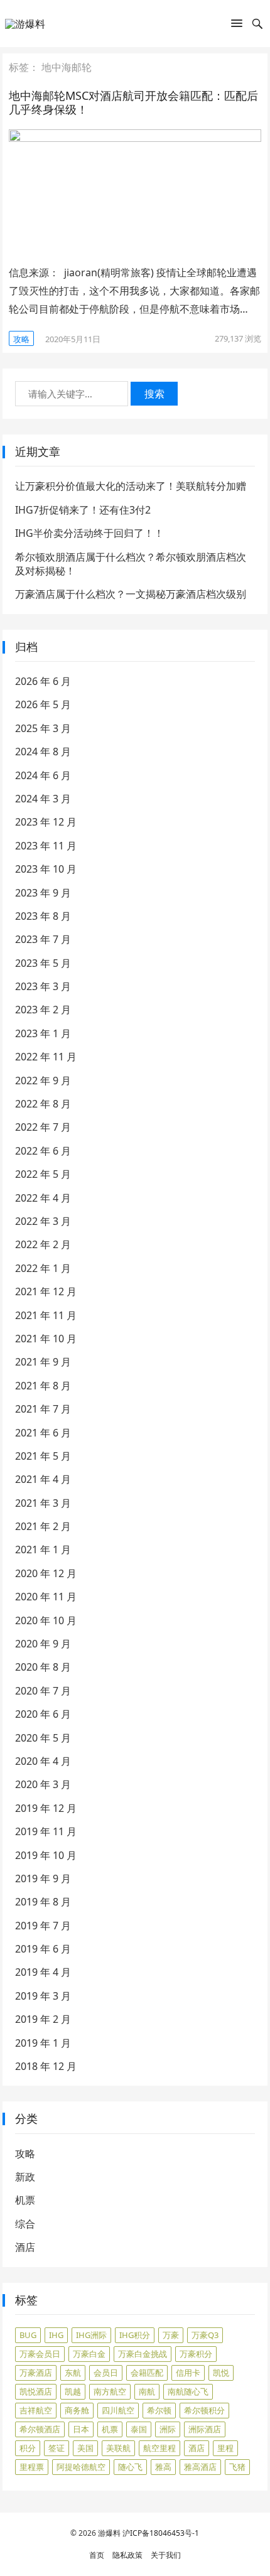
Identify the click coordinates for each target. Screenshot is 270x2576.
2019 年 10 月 (46, 1855)
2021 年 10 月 (46, 1339)
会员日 (106, 2373)
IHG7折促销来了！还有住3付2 (83, 510)
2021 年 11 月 (46, 1315)
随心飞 (130, 2467)
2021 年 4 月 (43, 1479)
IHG (56, 2335)
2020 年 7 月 (43, 1691)
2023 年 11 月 (46, 846)
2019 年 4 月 (43, 1972)
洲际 (168, 2429)
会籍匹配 (147, 2373)
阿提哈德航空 (81, 2467)
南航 (147, 2391)
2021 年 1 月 (43, 1549)
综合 (25, 2224)
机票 (25, 2200)
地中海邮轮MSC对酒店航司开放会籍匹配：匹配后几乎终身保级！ (133, 103)
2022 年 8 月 (43, 1104)
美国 (85, 2448)
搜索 (154, 394)
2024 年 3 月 (43, 799)
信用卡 (188, 2373)
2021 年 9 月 (43, 1362)
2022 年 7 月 (43, 1127)
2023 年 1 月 (43, 1033)
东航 (73, 2373)
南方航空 (110, 2391)
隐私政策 (127, 2555)
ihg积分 (135, 2335)
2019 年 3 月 (43, 1996)
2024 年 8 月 (43, 752)
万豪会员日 (40, 2354)
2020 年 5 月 (43, 1738)
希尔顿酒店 (40, 2429)
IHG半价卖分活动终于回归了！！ (89, 533)
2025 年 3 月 (43, 728)
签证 (57, 2448)
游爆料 (109, 2533)
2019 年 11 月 (46, 1831)
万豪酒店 (36, 2373)
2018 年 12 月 (46, 2066)
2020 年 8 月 (43, 1667)
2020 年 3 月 (43, 1784)
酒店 (25, 2247)
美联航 (118, 2448)
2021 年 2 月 (43, 1526)
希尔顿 (159, 2410)
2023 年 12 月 (46, 822)
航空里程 (159, 2448)
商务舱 (77, 2410)
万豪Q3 (205, 2335)
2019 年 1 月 (43, 2043)
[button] (237, 26)
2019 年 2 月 (43, 2019)
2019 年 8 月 (43, 1902)
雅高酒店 (200, 2467)
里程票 (32, 2467)
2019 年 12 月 (46, 1808)
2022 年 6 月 (43, 1151)
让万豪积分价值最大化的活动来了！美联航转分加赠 (131, 486)
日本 (81, 2429)
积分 (28, 2448)
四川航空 (118, 2410)
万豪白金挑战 (143, 2354)
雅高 (163, 2467)
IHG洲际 (91, 2335)
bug (28, 2335)
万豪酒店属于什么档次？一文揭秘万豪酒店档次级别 (131, 594)
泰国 (139, 2429)
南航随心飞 (188, 2391)
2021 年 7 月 (43, 1409)
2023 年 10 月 (46, 869)
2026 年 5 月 (43, 704)
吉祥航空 (36, 2410)
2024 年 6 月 (43, 775)
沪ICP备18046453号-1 (161, 2533)
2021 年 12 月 (46, 1291)
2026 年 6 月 (43, 681)
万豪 (171, 2335)
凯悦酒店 (36, 2391)
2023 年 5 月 (43, 963)
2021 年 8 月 (43, 1386)
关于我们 (166, 2555)
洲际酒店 (205, 2429)
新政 (25, 2177)
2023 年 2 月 (43, 1010)
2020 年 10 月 (46, 1620)
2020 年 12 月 (46, 1573)
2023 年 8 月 (43, 916)
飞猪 (237, 2467)
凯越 (73, 2391)
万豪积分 (196, 2354)
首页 (97, 2555)
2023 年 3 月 (43, 986)
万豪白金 (89, 2354)
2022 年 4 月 (43, 1198)
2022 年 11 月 (46, 1057)
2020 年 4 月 (43, 1761)
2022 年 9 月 (43, 1081)
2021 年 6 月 (43, 1433)
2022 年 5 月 (43, 1174)
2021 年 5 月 (43, 1456)
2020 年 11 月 (46, 1597)
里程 (225, 2448)
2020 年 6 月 (43, 1714)
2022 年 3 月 (43, 1221)
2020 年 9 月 (43, 1644)
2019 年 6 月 (43, 1949)
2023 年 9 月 (43, 893)
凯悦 (221, 2373)
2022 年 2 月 (43, 1244)
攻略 (21, 339)
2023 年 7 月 (43, 939)
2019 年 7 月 (43, 1926)
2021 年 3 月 (43, 1503)
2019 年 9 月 (43, 1878)
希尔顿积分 (204, 2410)
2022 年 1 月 (43, 1268)
